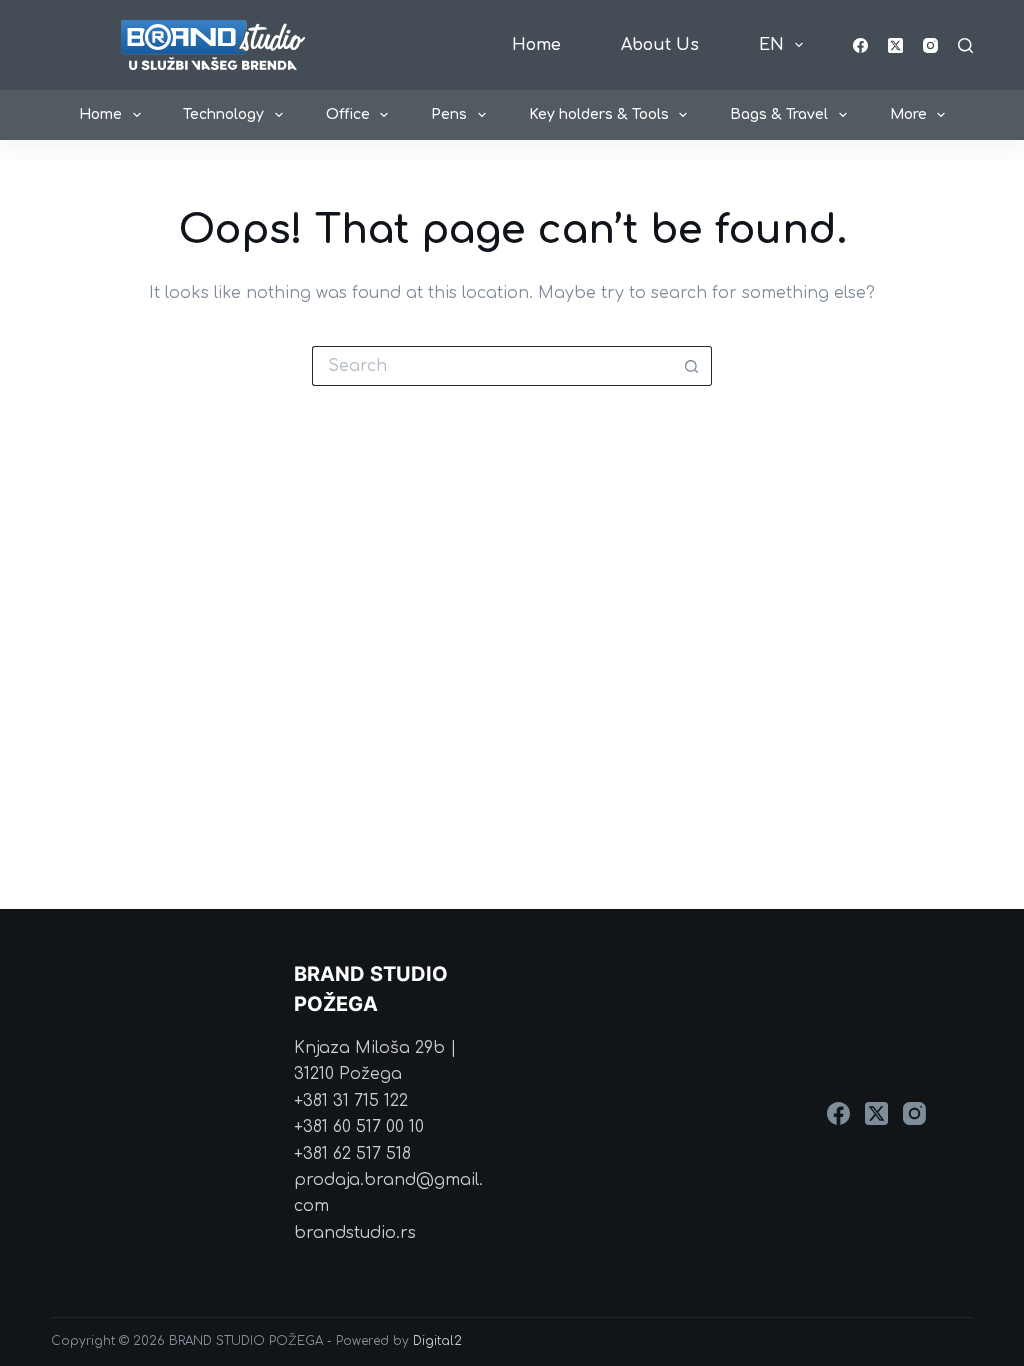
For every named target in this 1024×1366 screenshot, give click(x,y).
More (908, 114)
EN (771, 45)
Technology (223, 114)
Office (348, 114)
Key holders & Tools (599, 114)
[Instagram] (930, 45)
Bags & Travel (779, 114)
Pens (449, 114)
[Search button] (692, 366)
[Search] (965, 45)
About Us (660, 45)
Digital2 (437, 1341)
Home (536, 45)
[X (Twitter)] (895, 45)
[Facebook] (860, 45)
